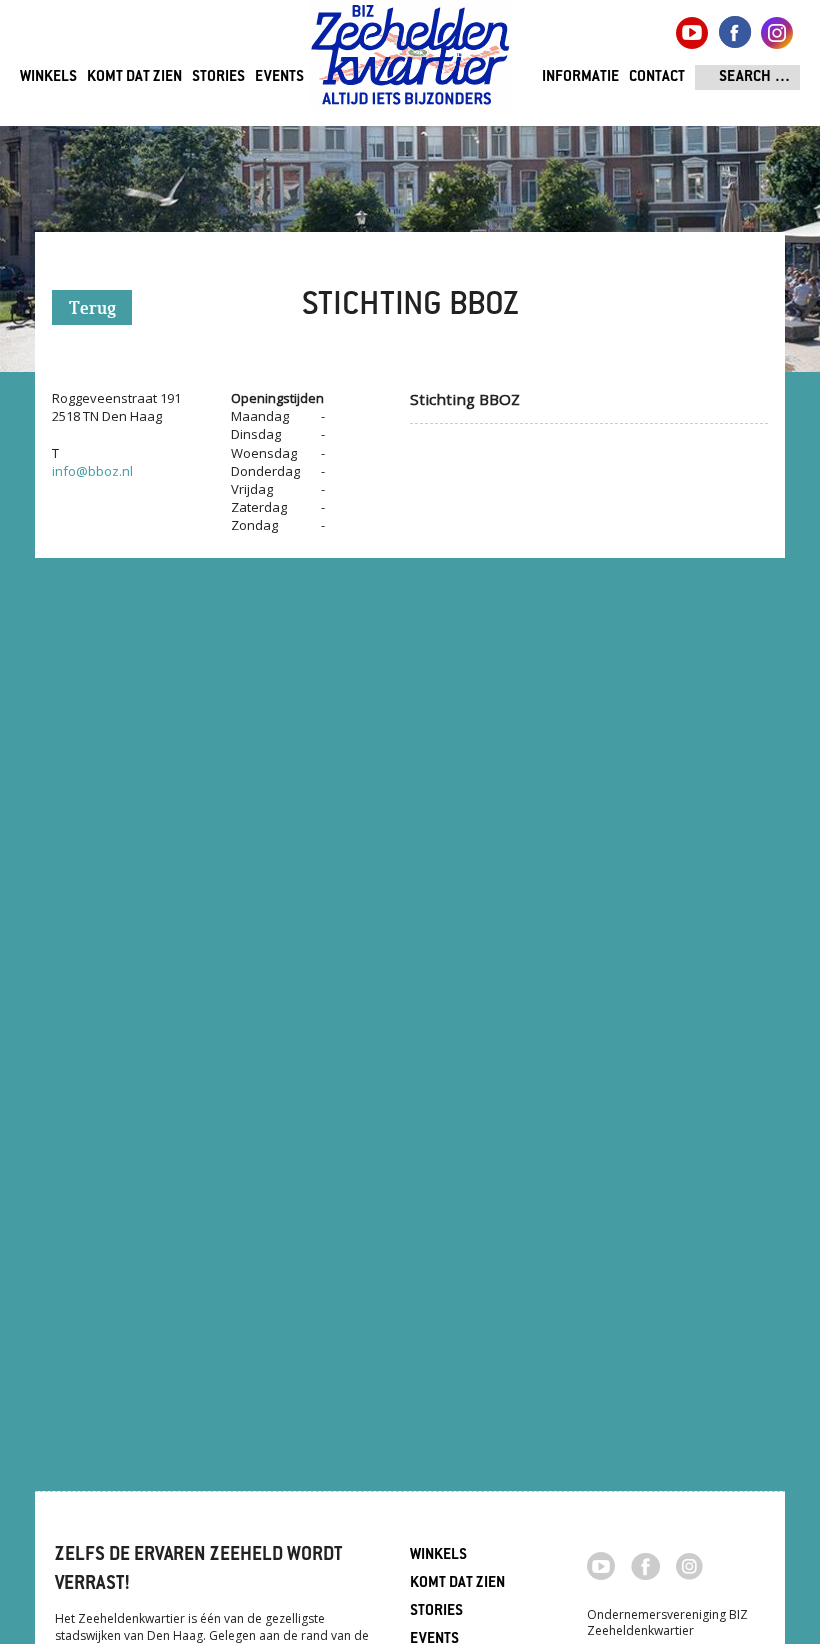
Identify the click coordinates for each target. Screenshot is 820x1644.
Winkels (48, 77)
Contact (657, 77)
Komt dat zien (134, 77)
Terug (92, 309)
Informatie (580, 77)
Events (279, 77)
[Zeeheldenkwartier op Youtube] (601, 1564)
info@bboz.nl (92, 471)
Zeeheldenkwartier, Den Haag (410, 62)
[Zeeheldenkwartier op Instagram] (689, 1565)
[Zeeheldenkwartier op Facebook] (645, 1565)
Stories (218, 77)
